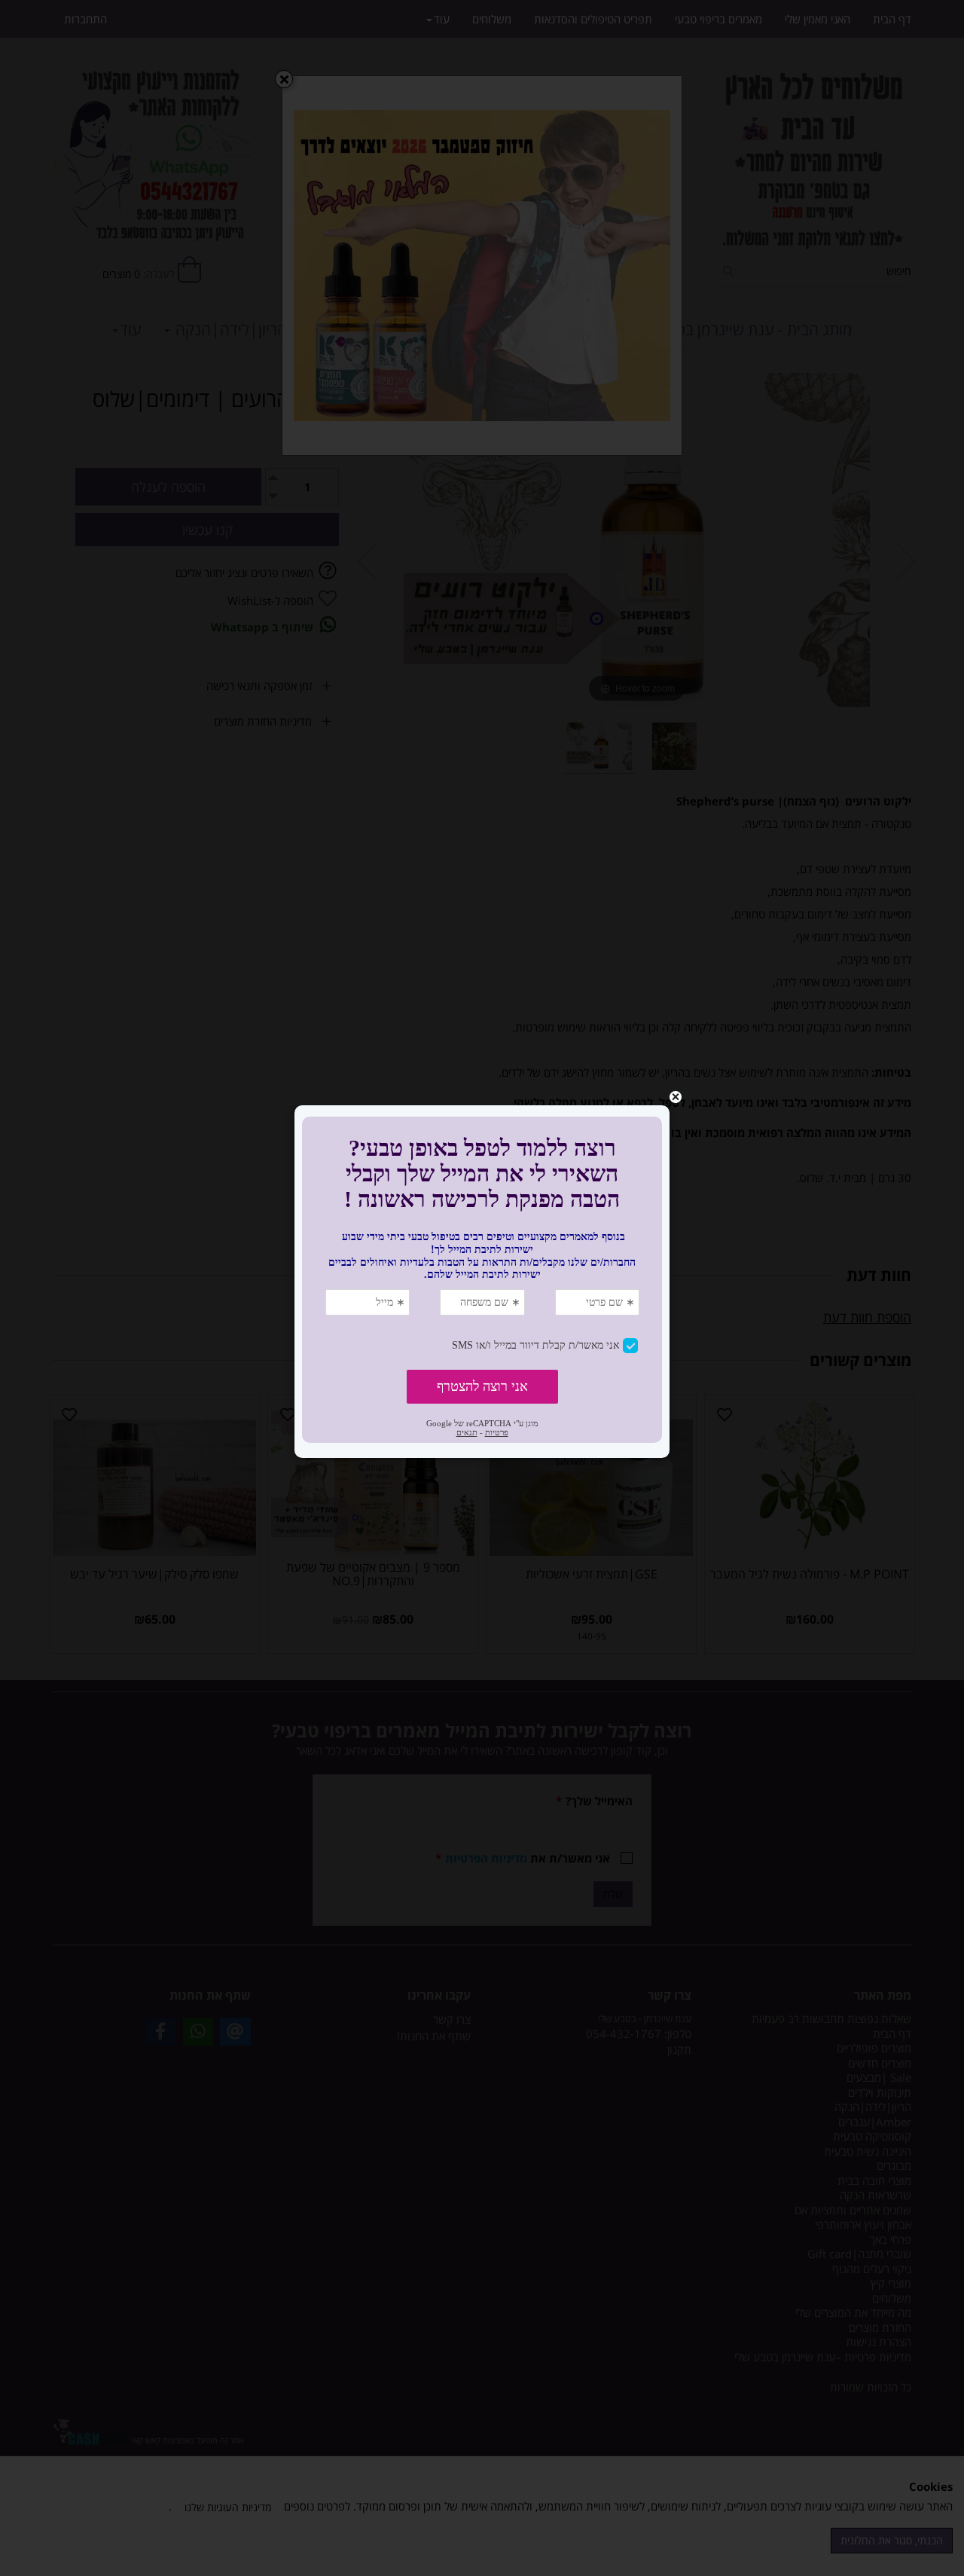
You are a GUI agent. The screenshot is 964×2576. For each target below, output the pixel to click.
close (676, 1097)
